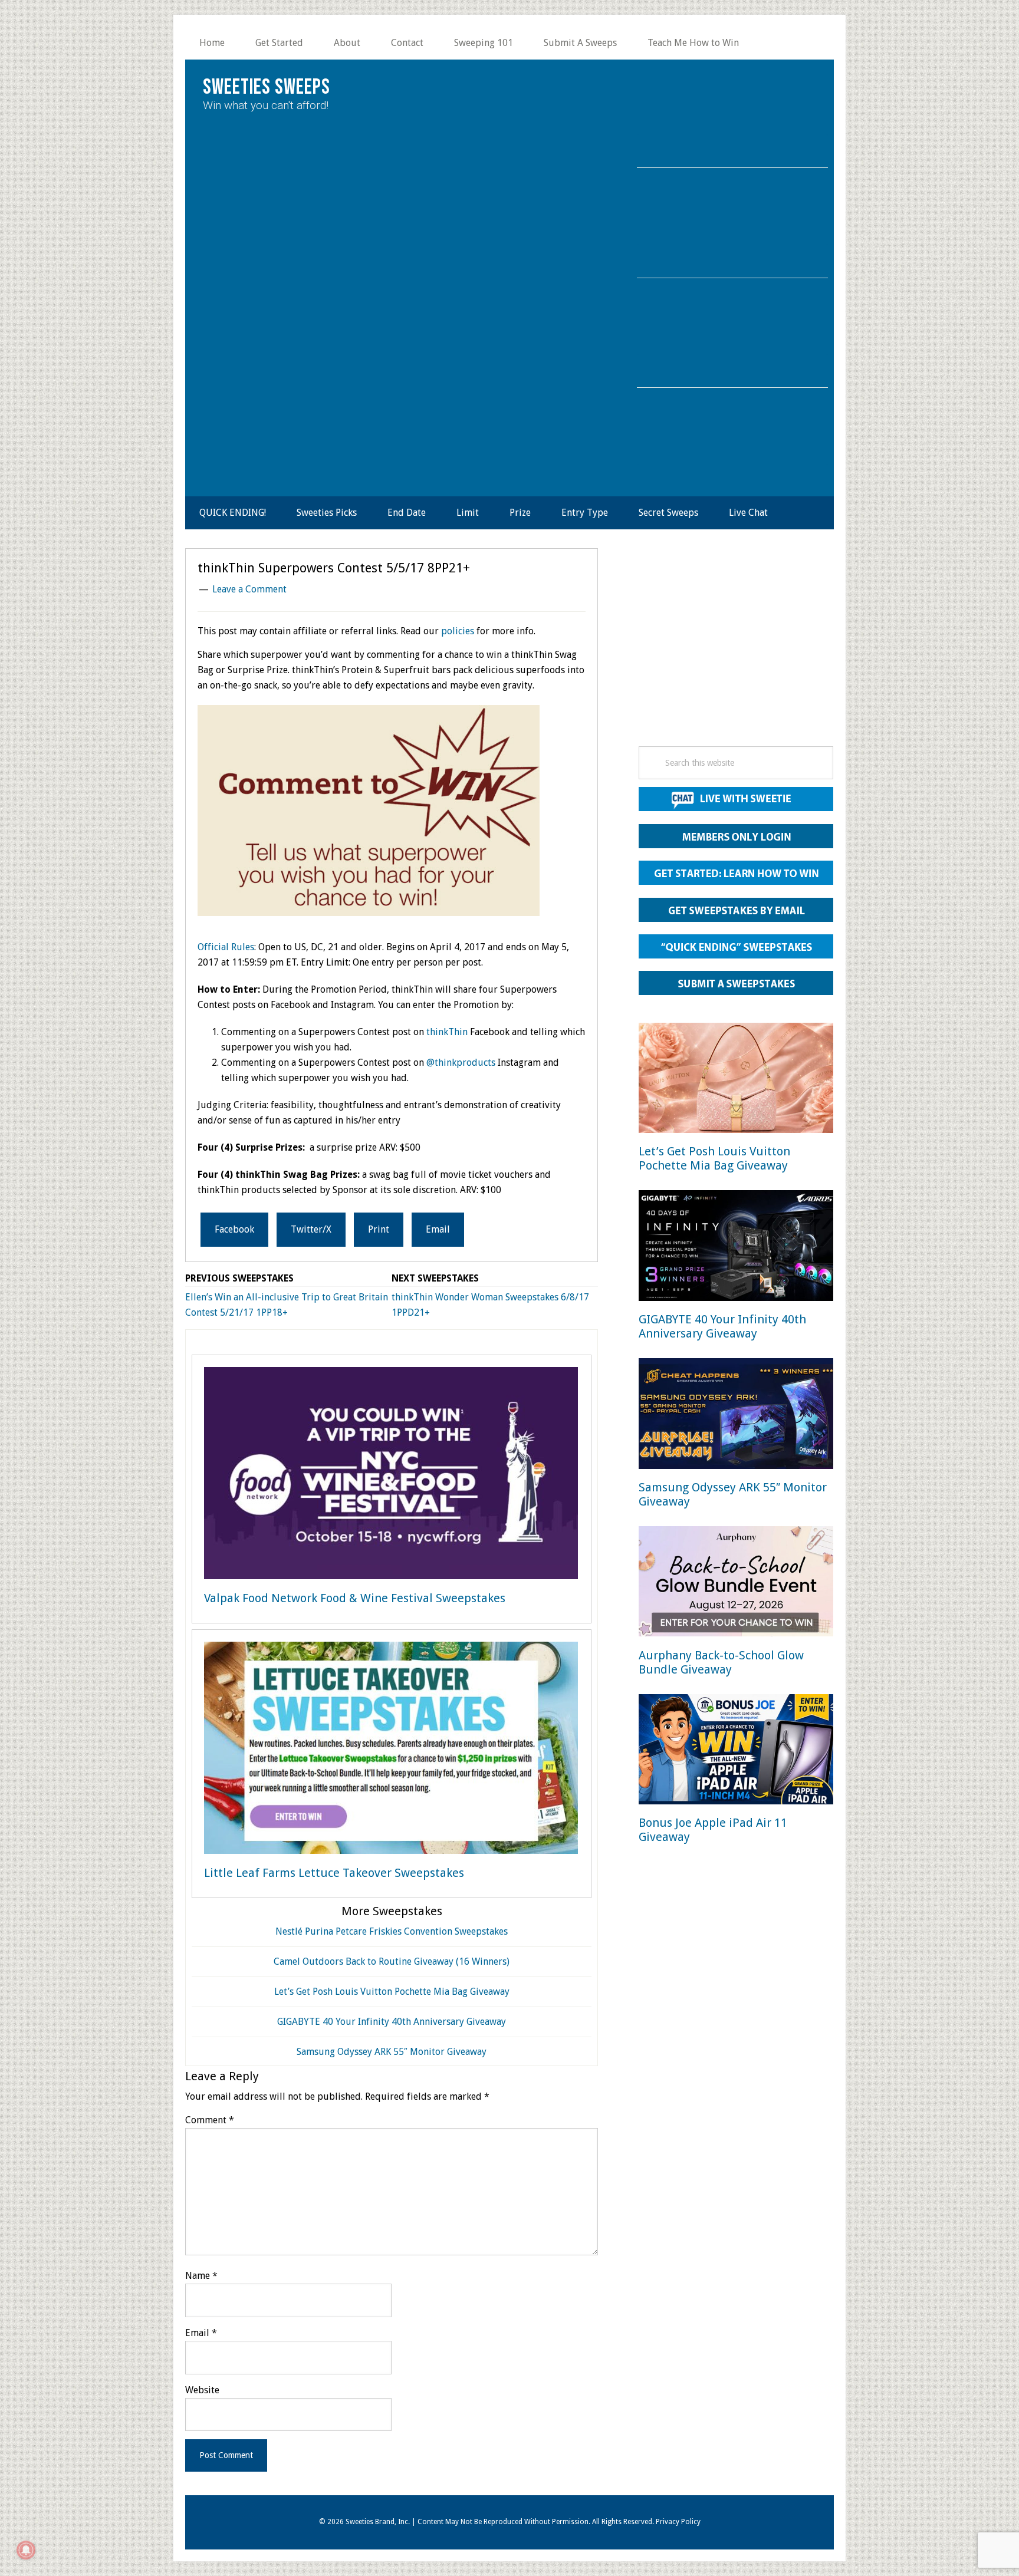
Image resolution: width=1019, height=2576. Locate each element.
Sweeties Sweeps (267, 88)
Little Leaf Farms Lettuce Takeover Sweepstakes (334, 1873)
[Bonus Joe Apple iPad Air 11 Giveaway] (736, 1752)
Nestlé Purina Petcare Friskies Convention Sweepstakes (392, 1931)
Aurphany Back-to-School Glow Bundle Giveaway (721, 1662)
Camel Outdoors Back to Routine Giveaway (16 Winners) (392, 1961)
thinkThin (447, 1032)
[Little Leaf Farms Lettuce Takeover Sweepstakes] (391, 1750)
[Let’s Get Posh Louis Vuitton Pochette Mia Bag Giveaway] (736, 1080)
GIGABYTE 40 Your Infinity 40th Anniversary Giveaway (392, 2022)
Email (201, 2333)
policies (458, 631)
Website (202, 2390)
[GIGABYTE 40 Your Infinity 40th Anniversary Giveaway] (736, 1248)
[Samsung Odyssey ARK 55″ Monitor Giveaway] (736, 1416)
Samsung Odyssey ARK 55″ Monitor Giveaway (392, 2052)
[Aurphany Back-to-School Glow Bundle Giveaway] (736, 1584)
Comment (210, 2120)
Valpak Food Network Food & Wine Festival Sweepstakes (355, 1598)
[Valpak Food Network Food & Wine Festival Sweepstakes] (391, 1475)
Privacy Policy (678, 2522)
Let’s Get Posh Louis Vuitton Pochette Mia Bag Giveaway (392, 1992)
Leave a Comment (249, 589)
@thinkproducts (461, 1063)
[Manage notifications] (26, 2550)
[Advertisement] (736, 651)
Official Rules (226, 947)
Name (201, 2276)
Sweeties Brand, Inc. (378, 2522)
